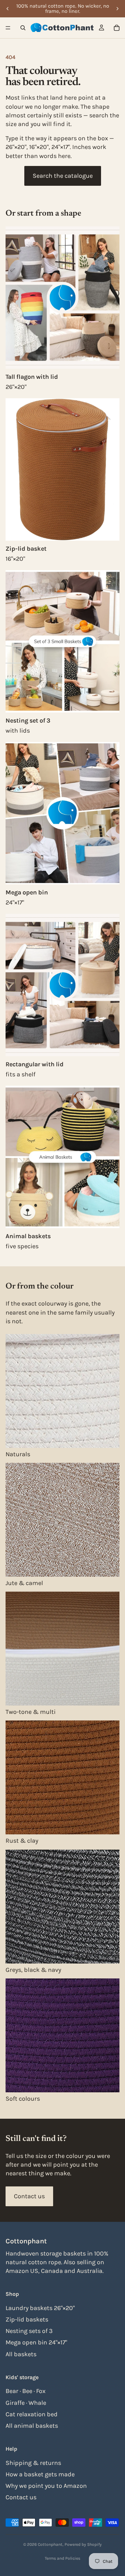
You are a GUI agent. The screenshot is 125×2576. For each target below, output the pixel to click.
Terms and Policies (62, 2558)
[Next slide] (117, 9)
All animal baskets (32, 2426)
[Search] (23, 28)
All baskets (21, 2354)
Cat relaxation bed (32, 2414)
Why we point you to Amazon (46, 2486)
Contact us (29, 2196)
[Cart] (117, 28)
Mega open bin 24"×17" (36, 2342)
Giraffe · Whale (26, 2402)
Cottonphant (50, 2544)
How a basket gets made (40, 2474)
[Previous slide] (8, 9)
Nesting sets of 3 (29, 2331)
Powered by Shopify (83, 2544)
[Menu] (8, 28)
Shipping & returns (33, 2462)
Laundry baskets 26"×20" (40, 2308)
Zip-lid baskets (27, 2319)
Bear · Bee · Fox (26, 2391)
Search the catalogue (63, 176)
